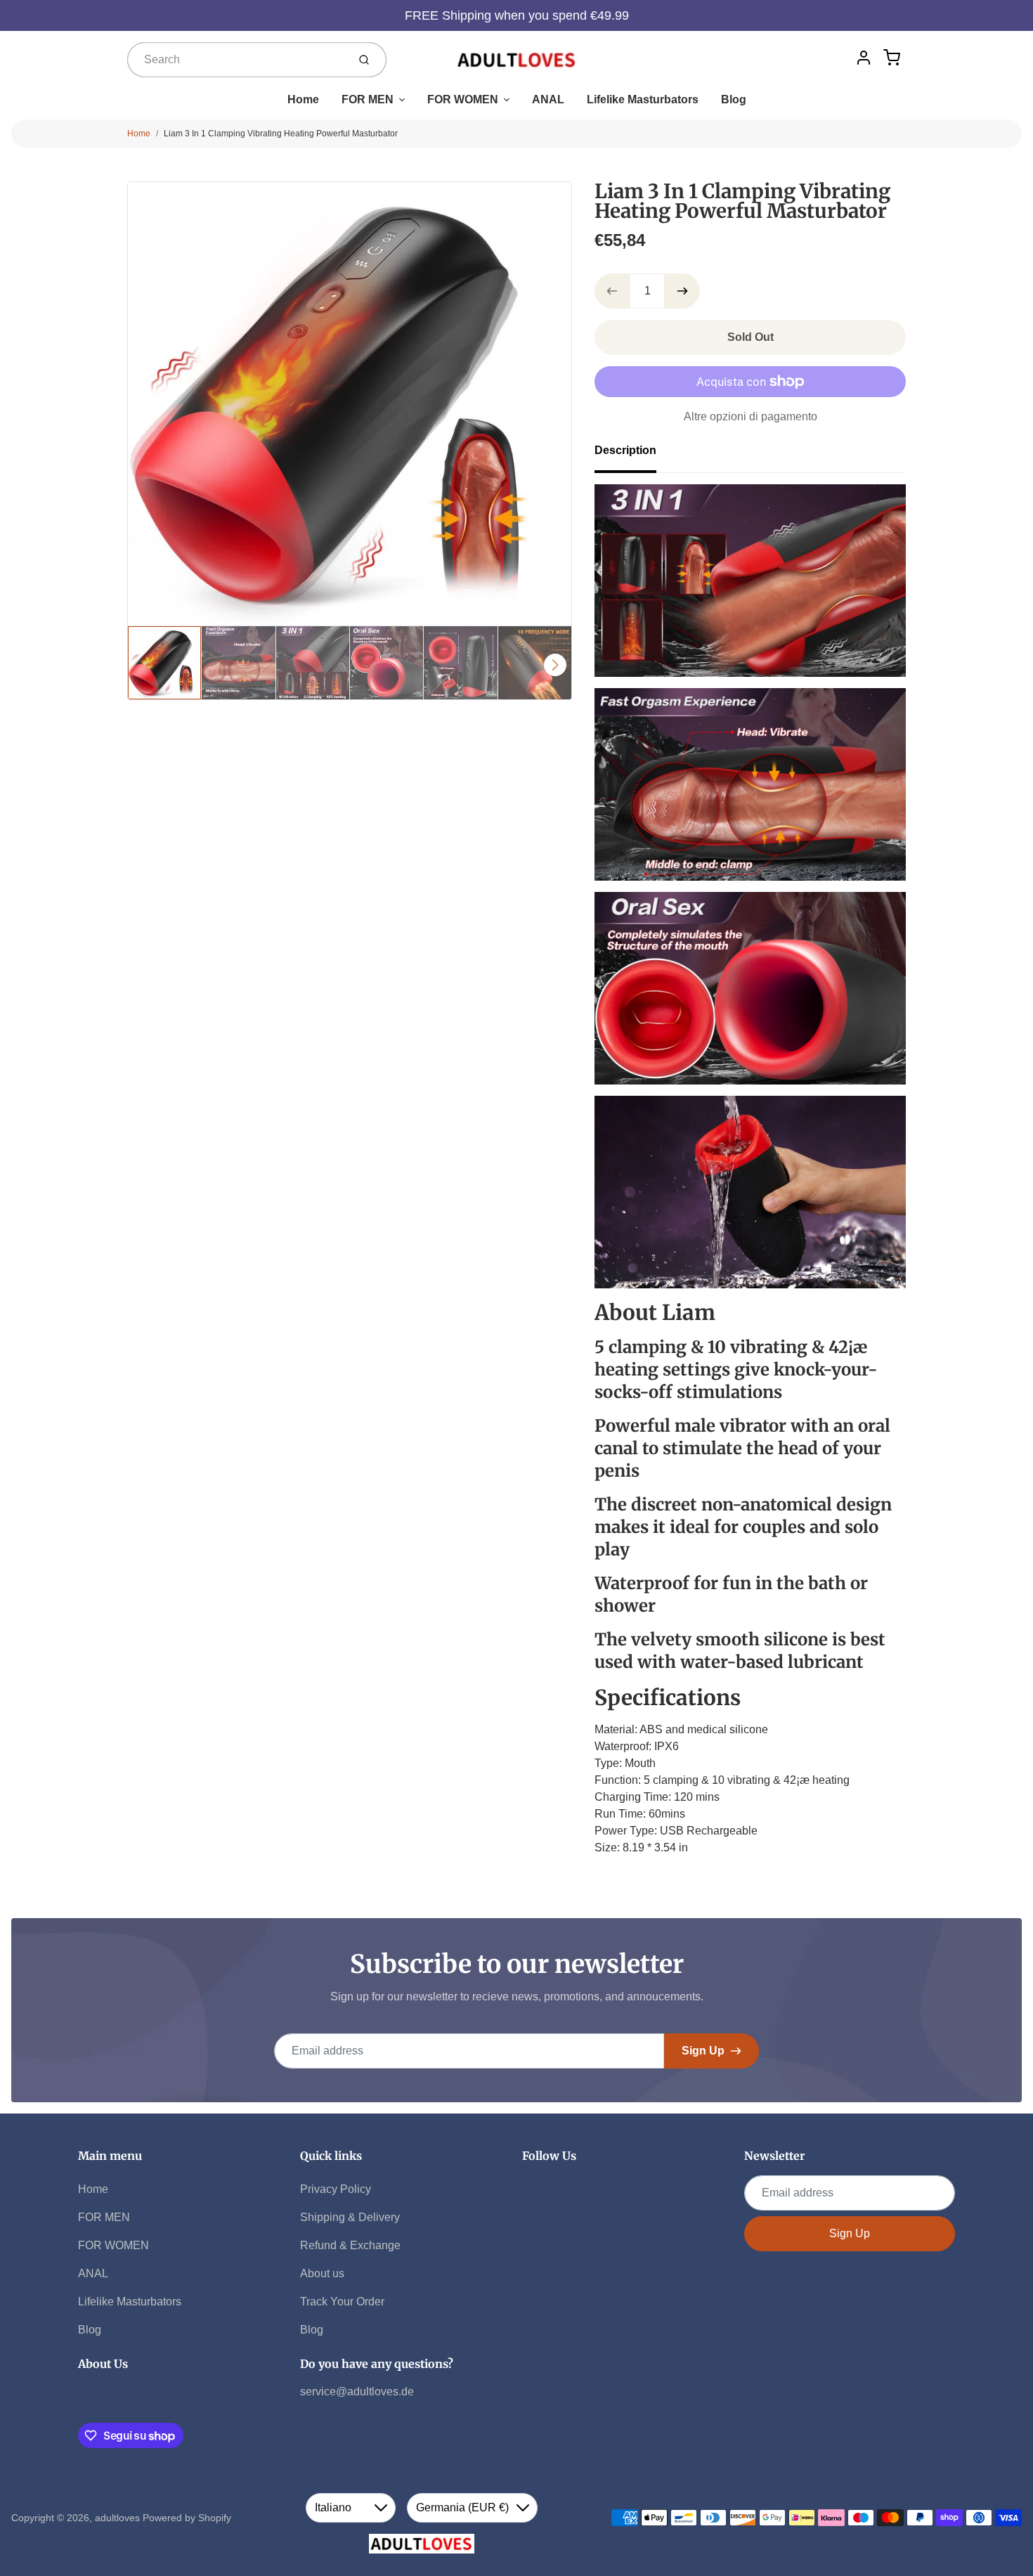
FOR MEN (368, 99)
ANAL (548, 99)
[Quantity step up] (682, 291)
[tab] (634, 455)
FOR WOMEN (463, 99)
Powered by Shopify (187, 2518)
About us (322, 2273)
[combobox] (236, 60)
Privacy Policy (336, 2189)
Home (303, 99)
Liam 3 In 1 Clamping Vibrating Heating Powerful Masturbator (281, 134)
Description (625, 450)
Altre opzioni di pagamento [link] (751, 416)
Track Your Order (342, 2302)
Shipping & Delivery (350, 2217)
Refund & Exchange (350, 2245)
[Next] (555, 665)
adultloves (117, 2518)
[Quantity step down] (612, 291)
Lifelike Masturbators (643, 99)
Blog (734, 99)
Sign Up (703, 2051)
